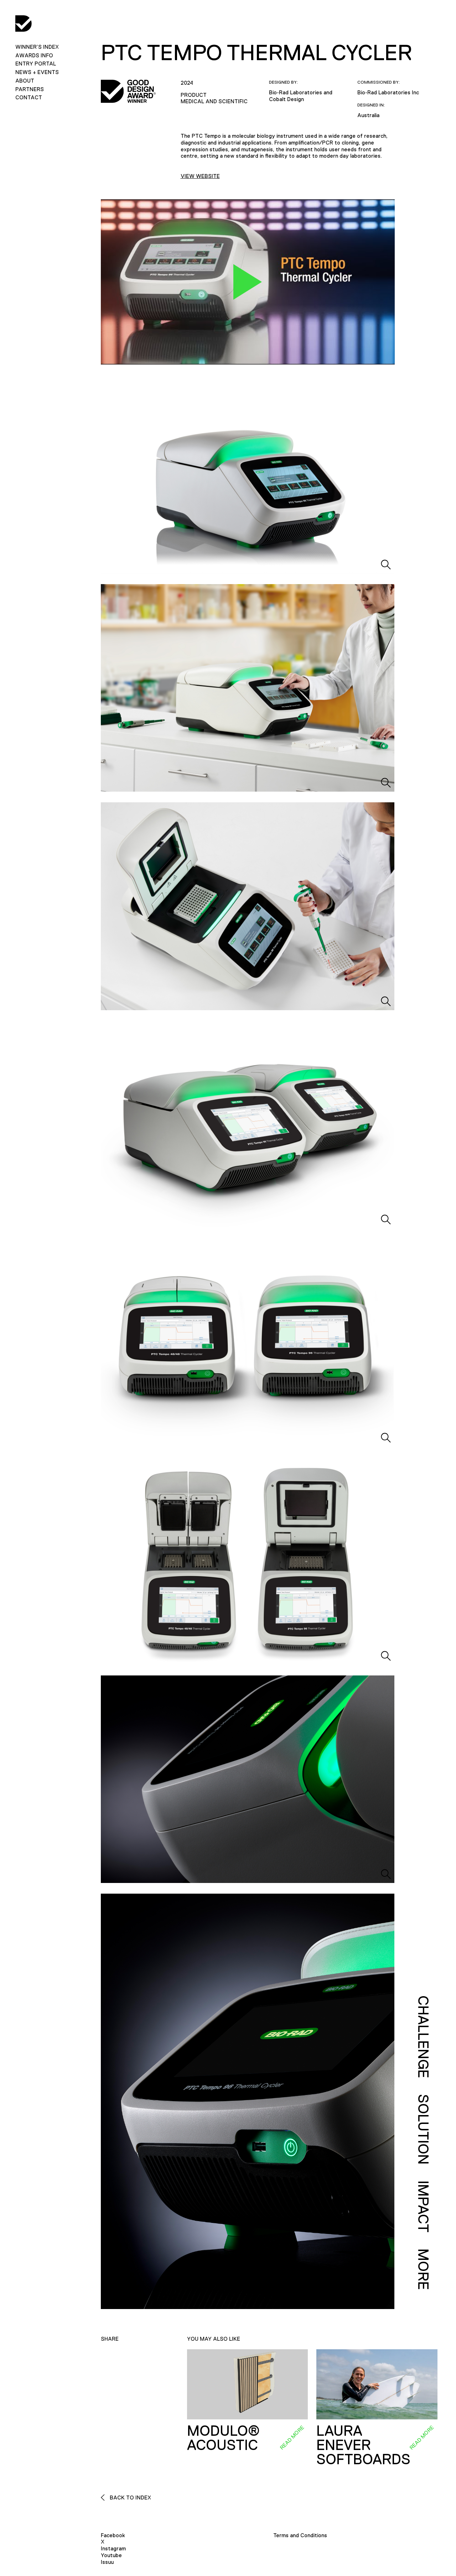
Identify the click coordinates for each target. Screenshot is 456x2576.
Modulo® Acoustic (223, 2438)
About (25, 81)
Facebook (113, 2535)
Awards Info (34, 55)
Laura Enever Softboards (363, 2445)
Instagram (113, 2548)
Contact (29, 97)
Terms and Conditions (300, 2535)
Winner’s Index (37, 47)
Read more (292, 2437)
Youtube (111, 2555)
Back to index (130, 2498)
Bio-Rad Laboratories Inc (388, 92)
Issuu (107, 2562)
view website (200, 176)
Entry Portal (36, 64)
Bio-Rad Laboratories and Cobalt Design (301, 96)
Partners (30, 89)
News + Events (37, 72)
